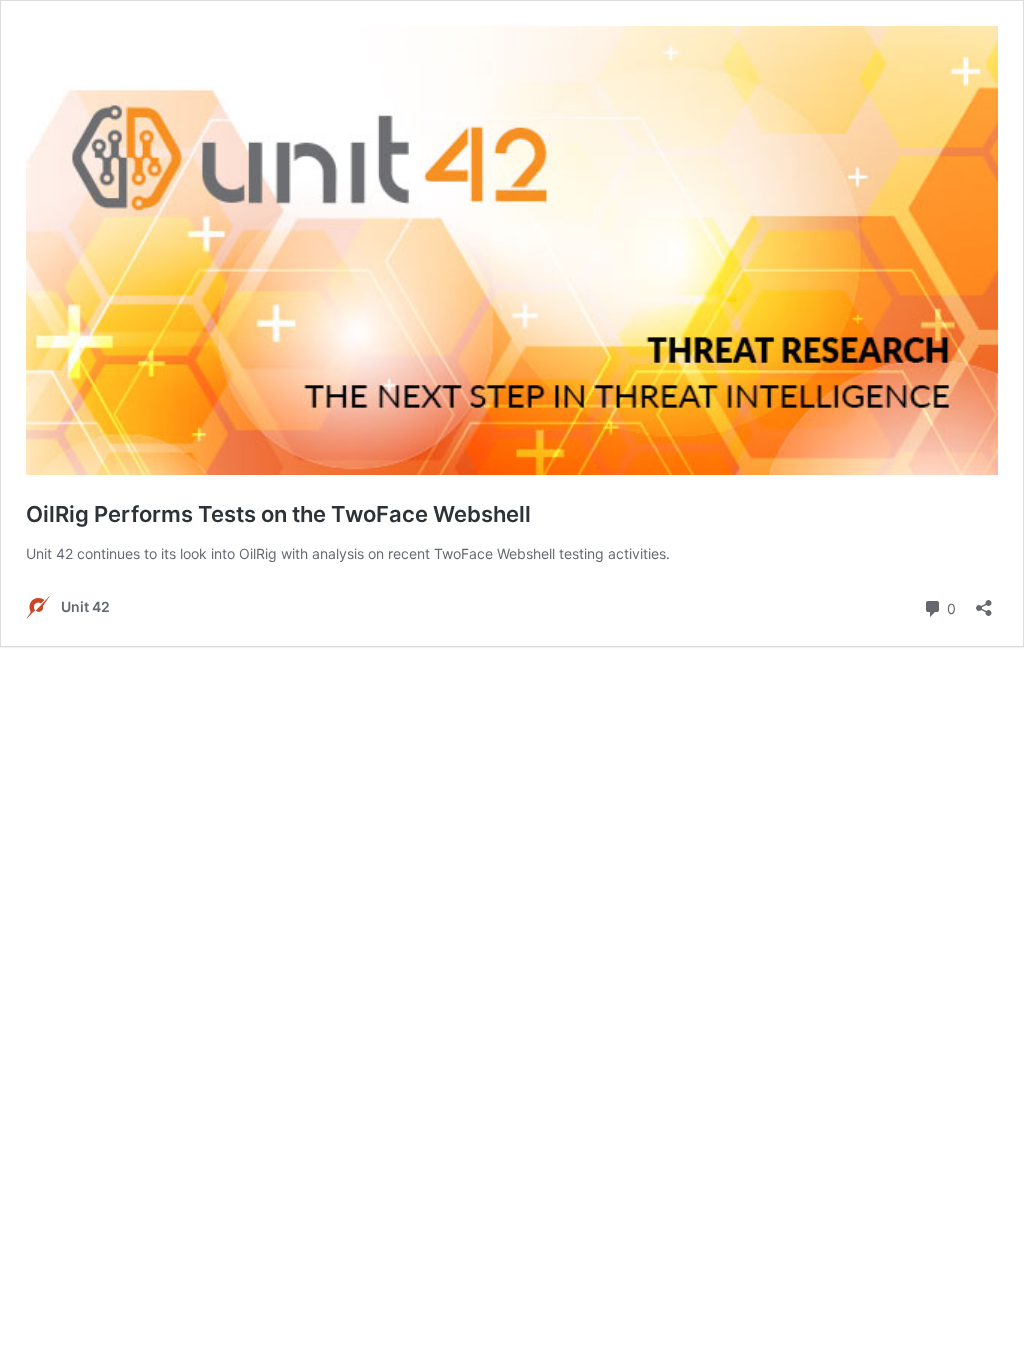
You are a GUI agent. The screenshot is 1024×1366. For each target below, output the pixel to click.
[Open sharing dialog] (984, 601)
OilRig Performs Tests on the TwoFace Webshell (278, 514)
